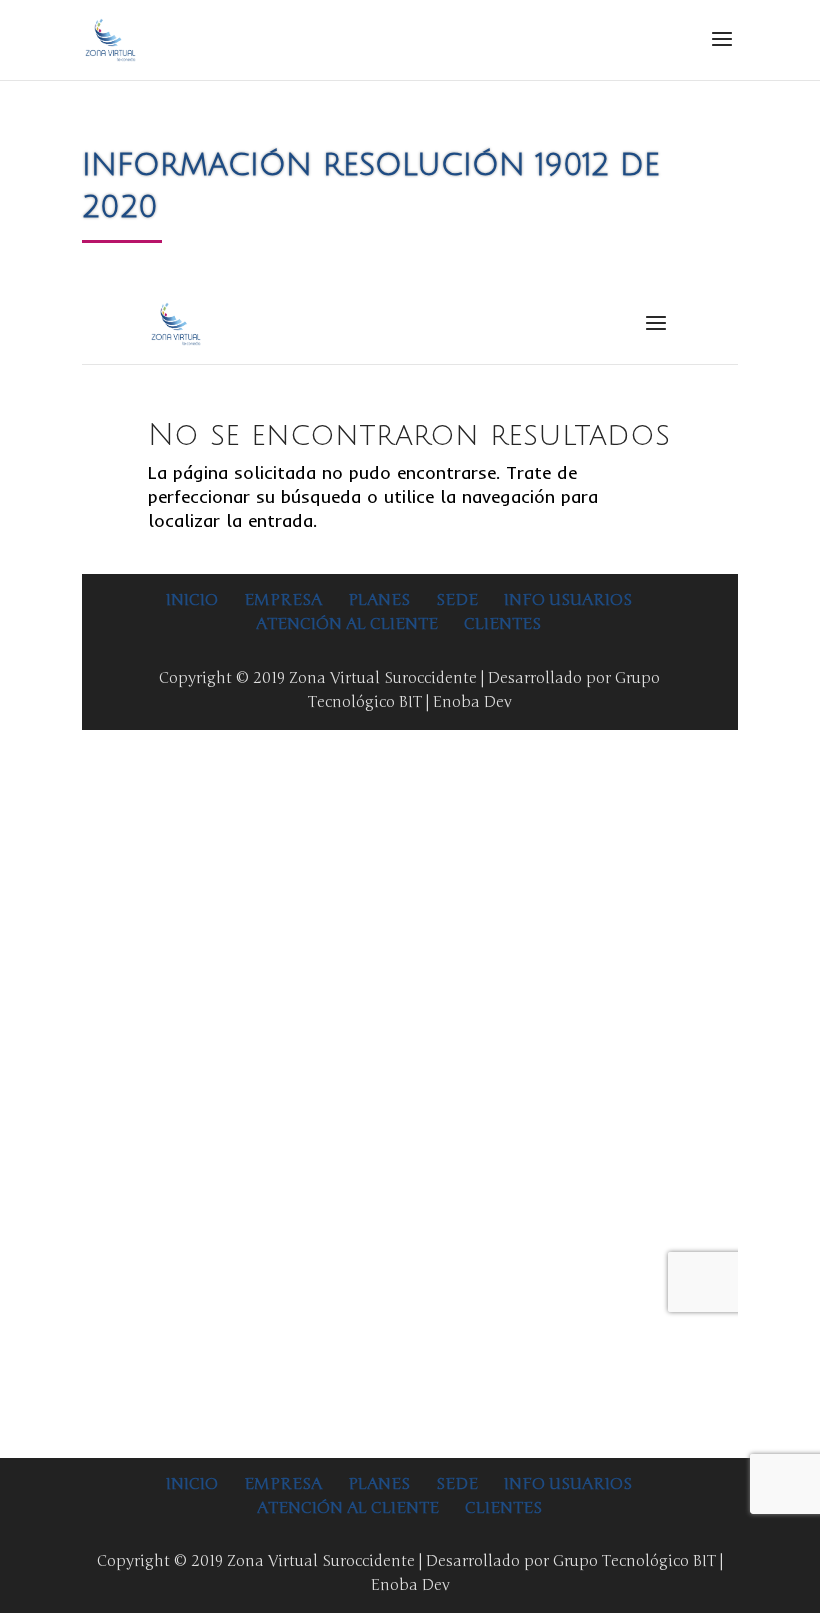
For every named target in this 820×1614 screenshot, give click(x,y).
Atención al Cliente (348, 1508)
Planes (379, 1484)
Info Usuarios (568, 1484)
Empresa (283, 1484)
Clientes (503, 1508)
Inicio (192, 1484)
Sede (457, 1484)
